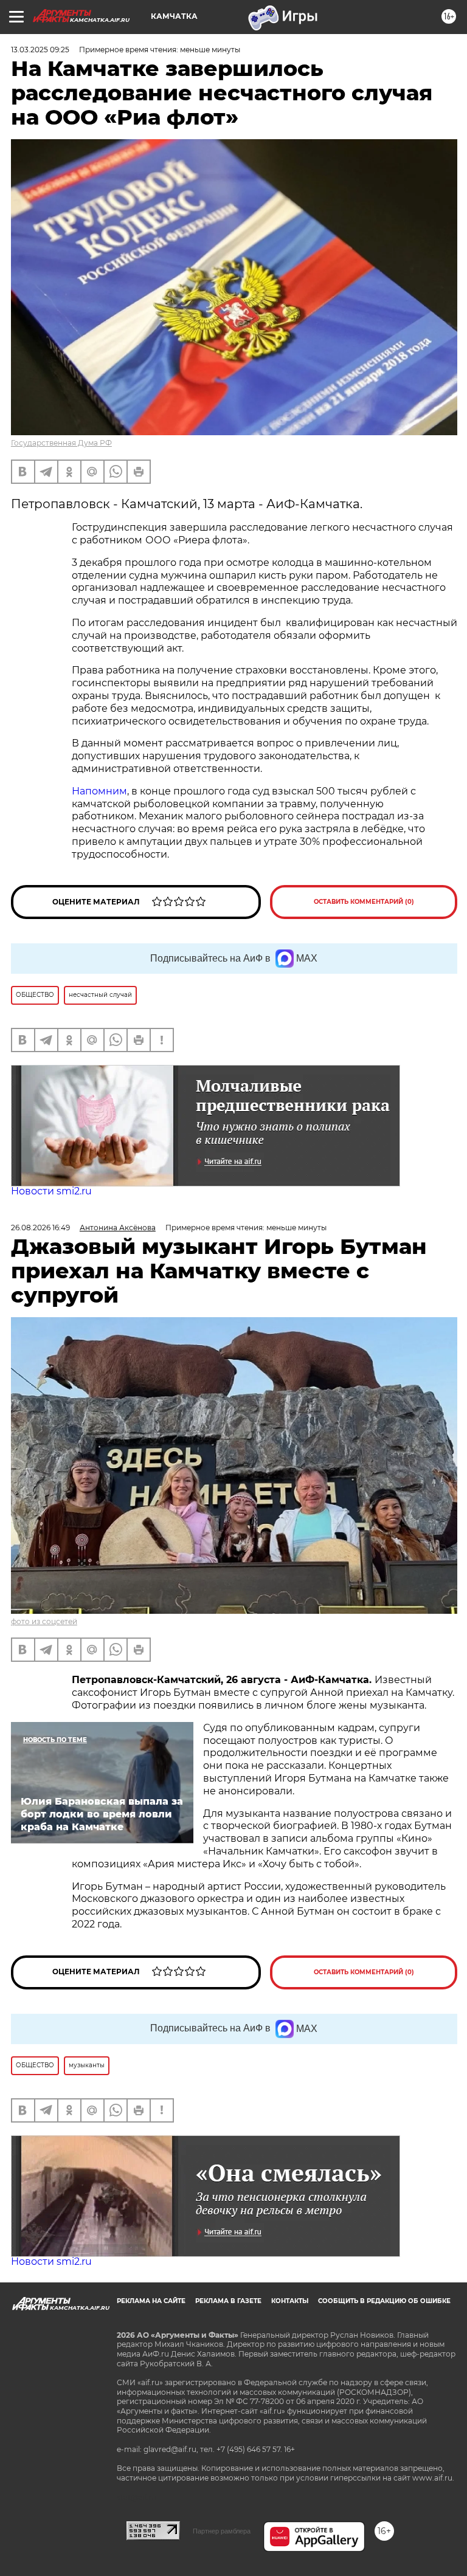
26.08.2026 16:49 (40, 1228)
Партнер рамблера (222, 2531)
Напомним (99, 791)
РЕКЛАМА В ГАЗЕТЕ (228, 2301)
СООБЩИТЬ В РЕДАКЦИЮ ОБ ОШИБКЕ (384, 2301)
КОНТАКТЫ (290, 2301)
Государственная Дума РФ (61, 443)
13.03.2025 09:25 (40, 50)
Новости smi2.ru (51, 1191)
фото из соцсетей (44, 1621)
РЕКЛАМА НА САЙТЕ (151, 2301)
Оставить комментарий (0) (364, 902)
